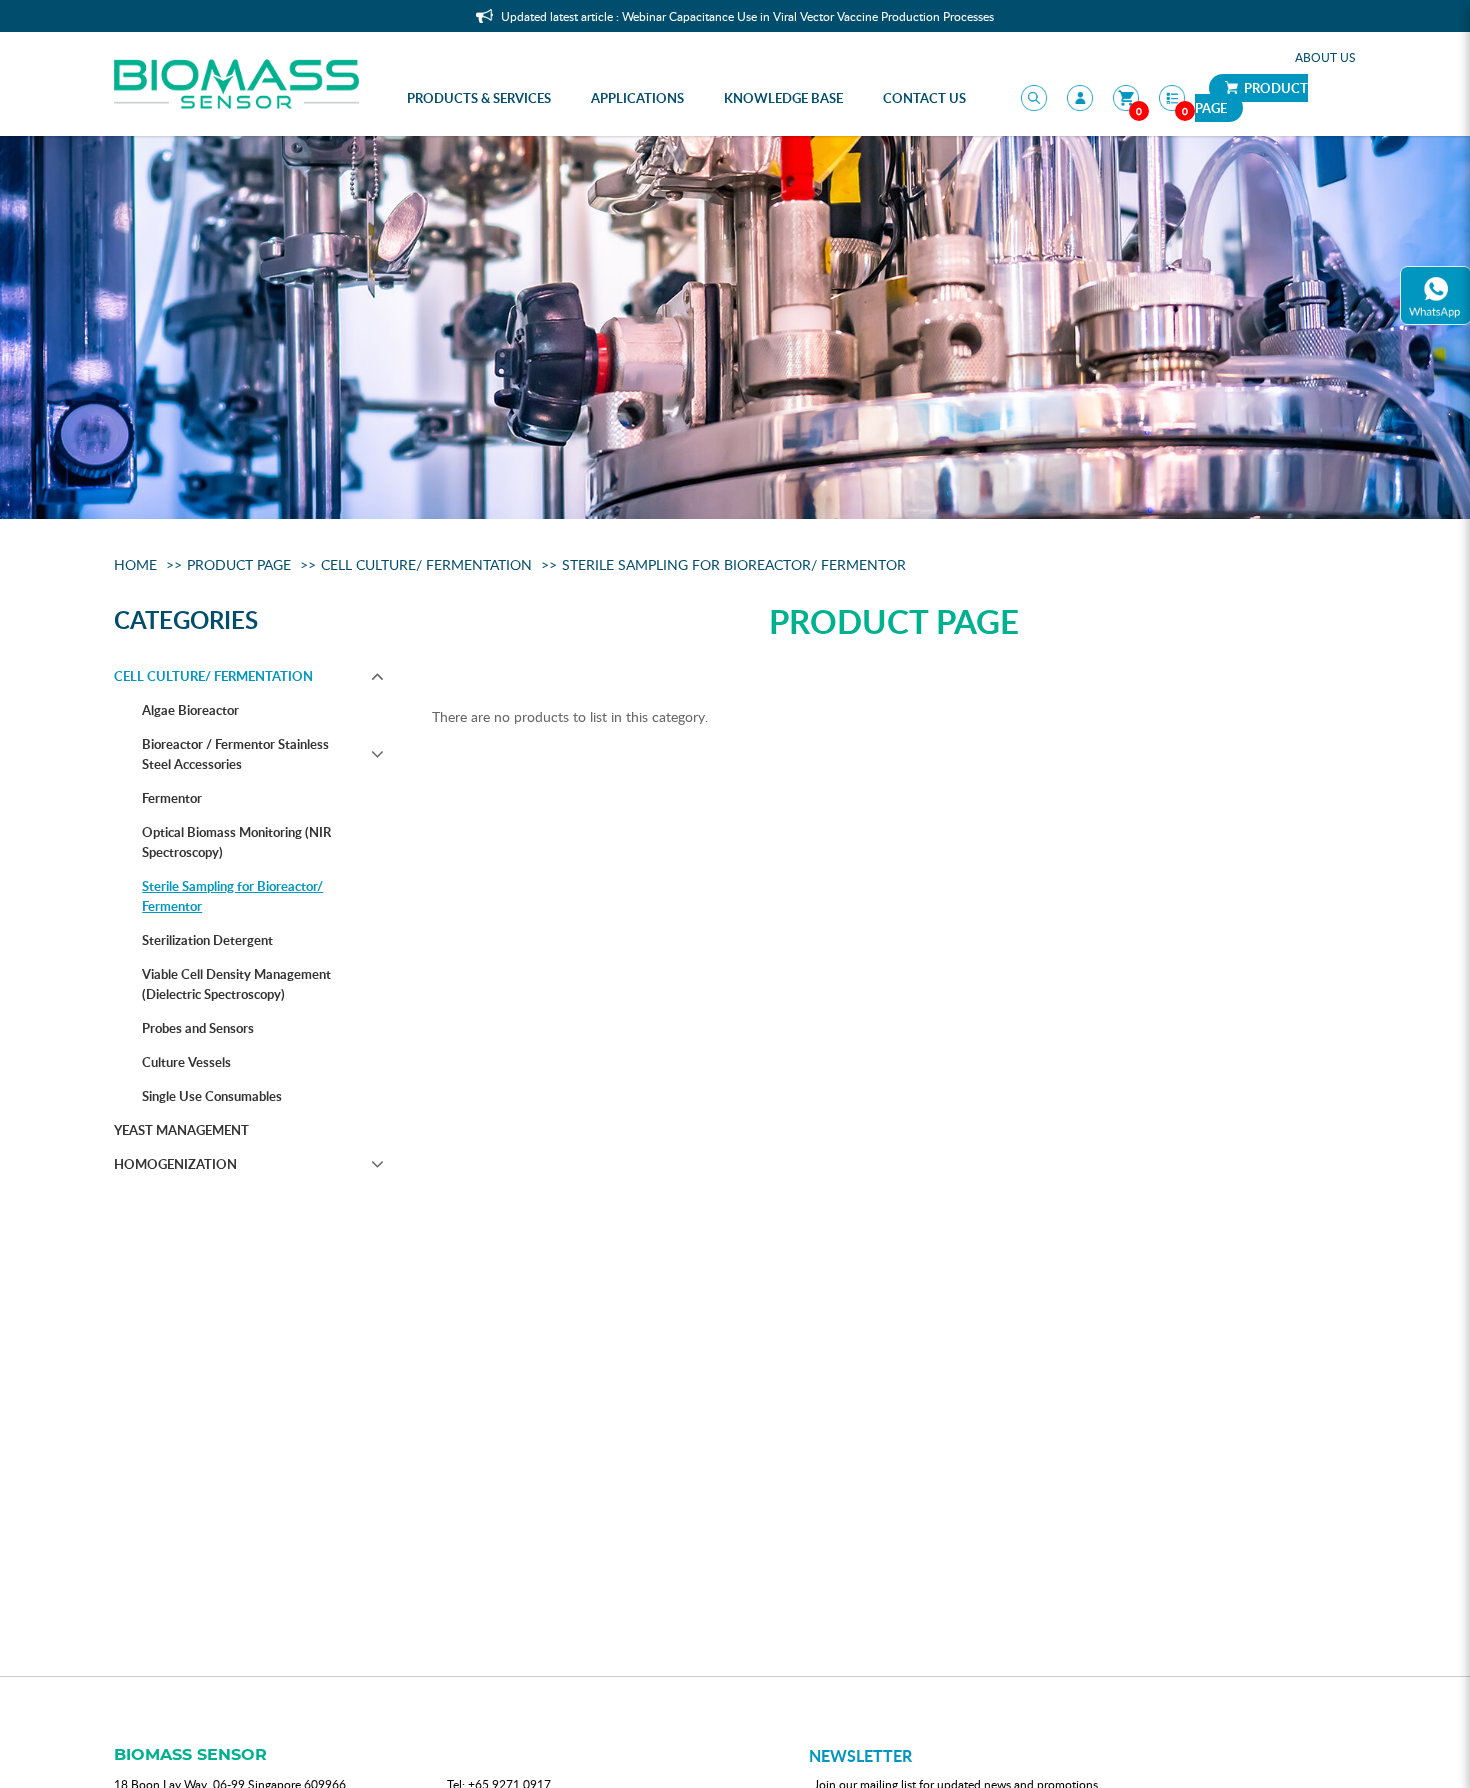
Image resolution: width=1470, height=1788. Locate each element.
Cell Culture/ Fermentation (426, 564)
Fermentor (172, 798)
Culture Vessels (186, 1062)
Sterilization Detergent (207, 940)
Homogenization (175, 1164)
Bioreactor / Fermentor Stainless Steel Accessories (235, 754)
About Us (1325, 57)
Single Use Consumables (212, 1096)
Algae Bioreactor (190, 710)
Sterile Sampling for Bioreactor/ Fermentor (734, 564)
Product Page (1251, 98)
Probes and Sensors (198, 1028)
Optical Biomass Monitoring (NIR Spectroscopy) (236, 842)
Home (135, 564)
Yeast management (181, 1130)
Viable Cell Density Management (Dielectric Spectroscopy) (236, 984)
